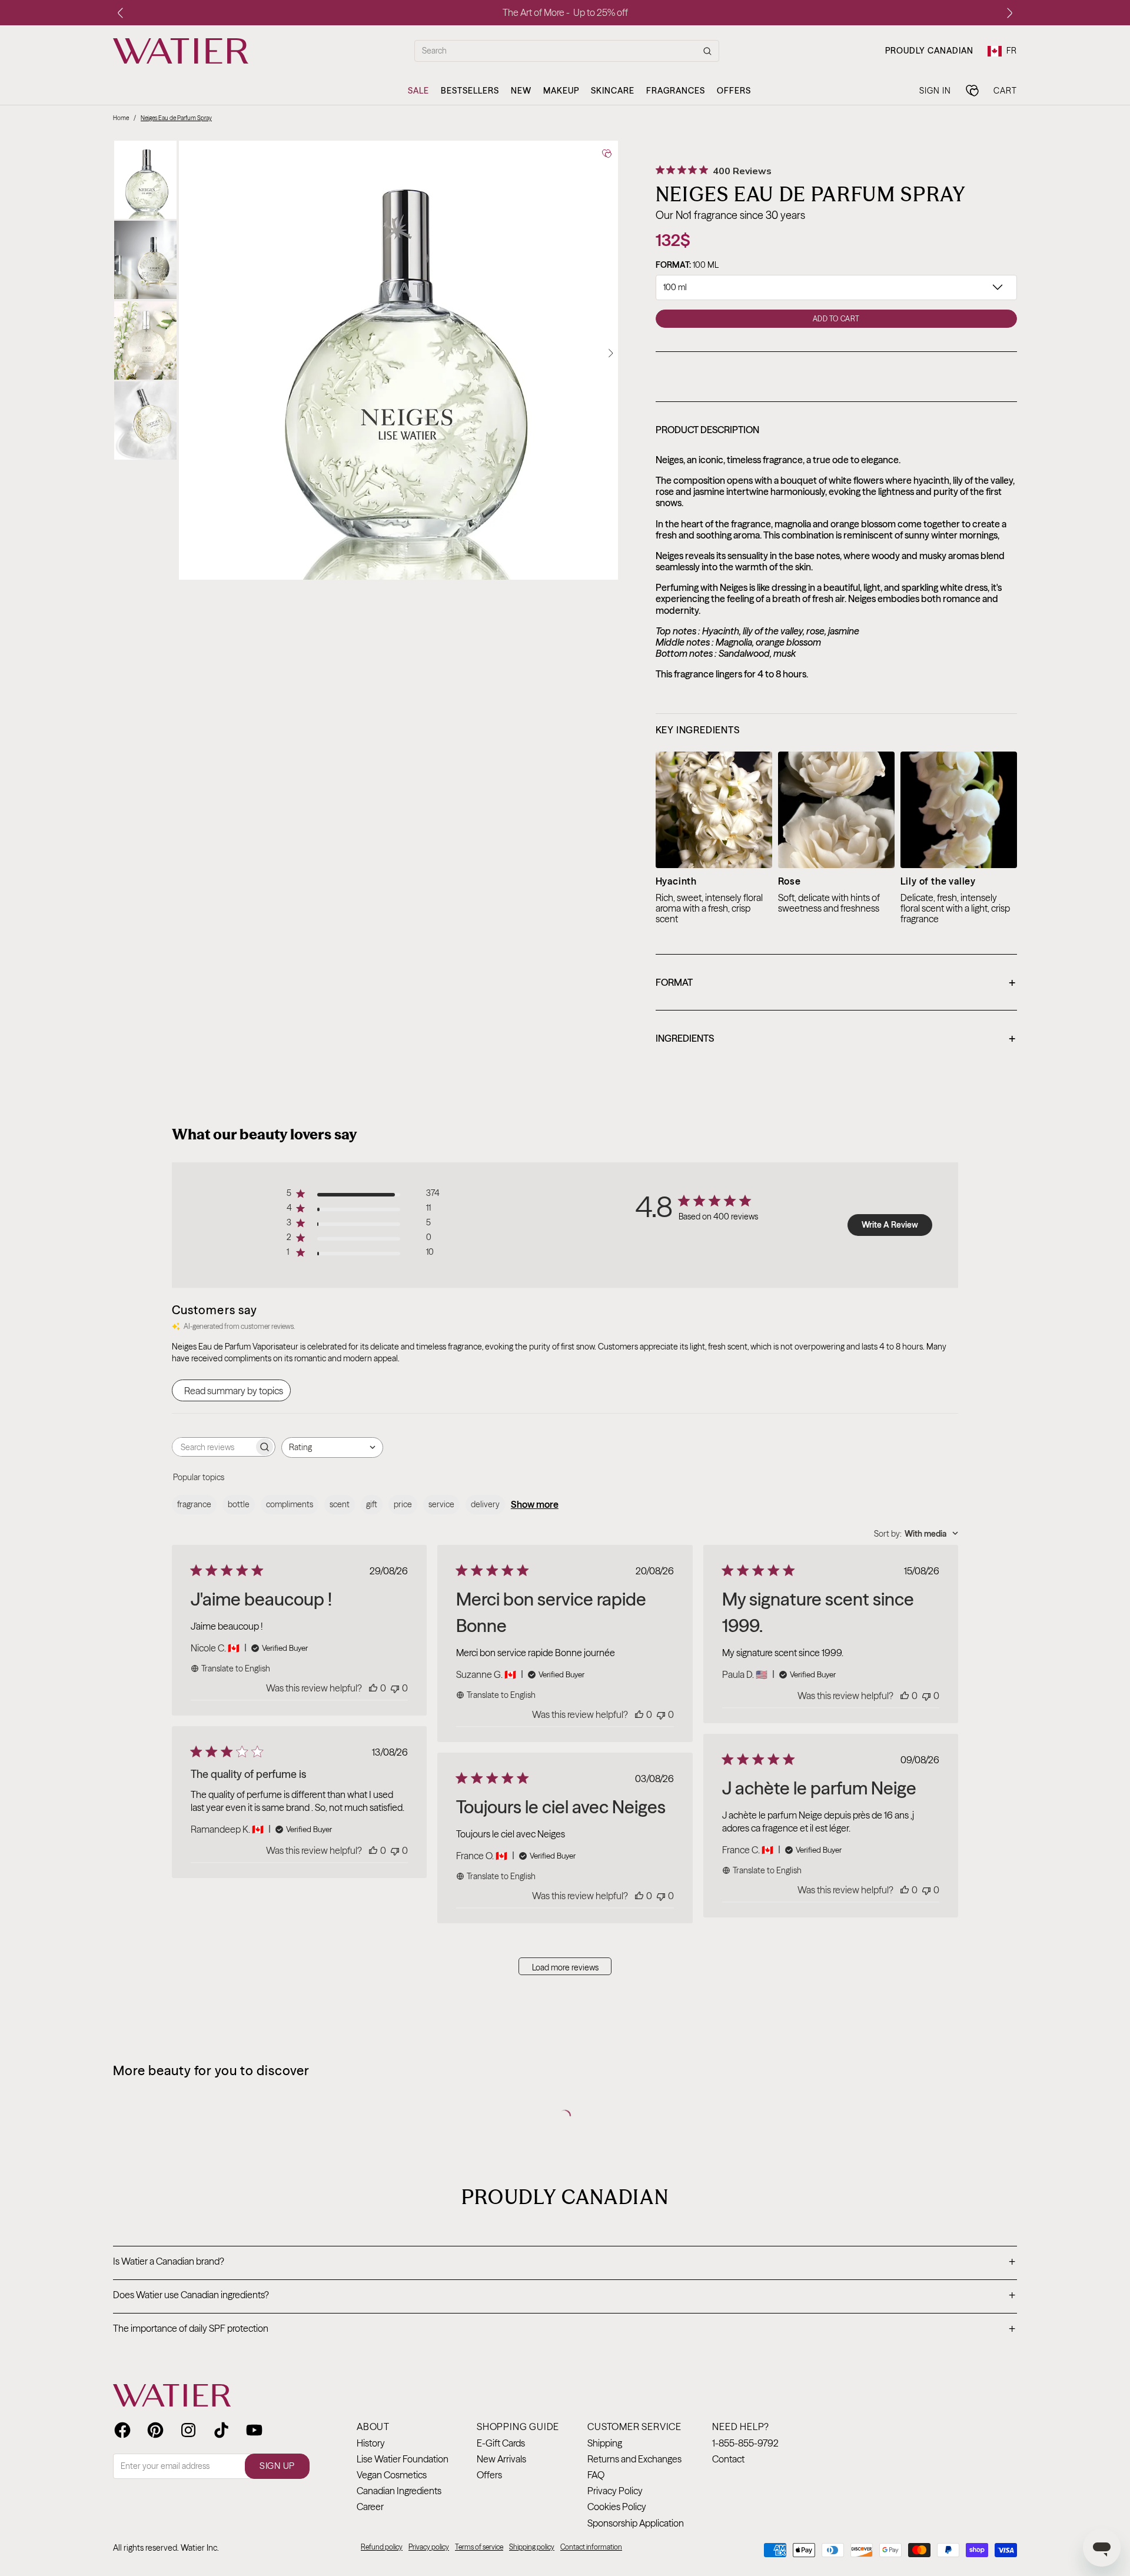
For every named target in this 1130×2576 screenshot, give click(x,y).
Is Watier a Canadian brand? (564, 2262)
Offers (734, 91)
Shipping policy (532, 2547)
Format (835, 983)
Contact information (591, 2547)
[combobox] (332, 1447)
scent (340, 1504)
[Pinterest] (155, 2430)
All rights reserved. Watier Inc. (166, 2548)
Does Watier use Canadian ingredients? (564, 2296)
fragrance (194, 1504)
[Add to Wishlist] (607, 154)
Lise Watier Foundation (403, 2459)
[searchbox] (213, 1447)
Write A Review (890, 1225)
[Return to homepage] (172, 2395)
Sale (418, 91)
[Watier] (181, 51)
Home (121, 118)
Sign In (935, 90)
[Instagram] (188, 2430)
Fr (1012, 51)
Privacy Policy (615, 2491)
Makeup (561, 91)
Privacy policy (429, 2547)
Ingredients (835, 1039)
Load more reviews (565, 1967)
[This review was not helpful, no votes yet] (395, 1688)
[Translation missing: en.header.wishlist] (972, 91)
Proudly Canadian (929, 51)
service (441, 1504)
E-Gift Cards (501, 2443)
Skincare (613, 91)
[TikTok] (221, 2430)
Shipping (605, 2443)
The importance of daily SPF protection (564, 2329)
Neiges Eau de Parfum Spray (176, 118)
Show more (535, 1504)
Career (370, 2507)
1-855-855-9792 (745, 2443)
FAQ (596, 2475)
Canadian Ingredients (399, 2491)
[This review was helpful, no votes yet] (373, 1688)
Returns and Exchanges (634, 2459)
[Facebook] (122, 2430)
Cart (1005, 90)
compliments (290, 1504)
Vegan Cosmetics (392, 2475)
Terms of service (479, 2547)
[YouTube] (254, 2430)
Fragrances (676, 91)
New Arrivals (501, 2459)
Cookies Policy (617, 2507)
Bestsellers (470, 91)
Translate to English (236, 1668)
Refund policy (382, 2547)
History (371, 2443)
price (403, 1504)
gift (372, 1504)
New (521, 91)
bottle (239, 1504)
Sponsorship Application (636, 2523)
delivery (485, 1504)
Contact (728, 2459)
